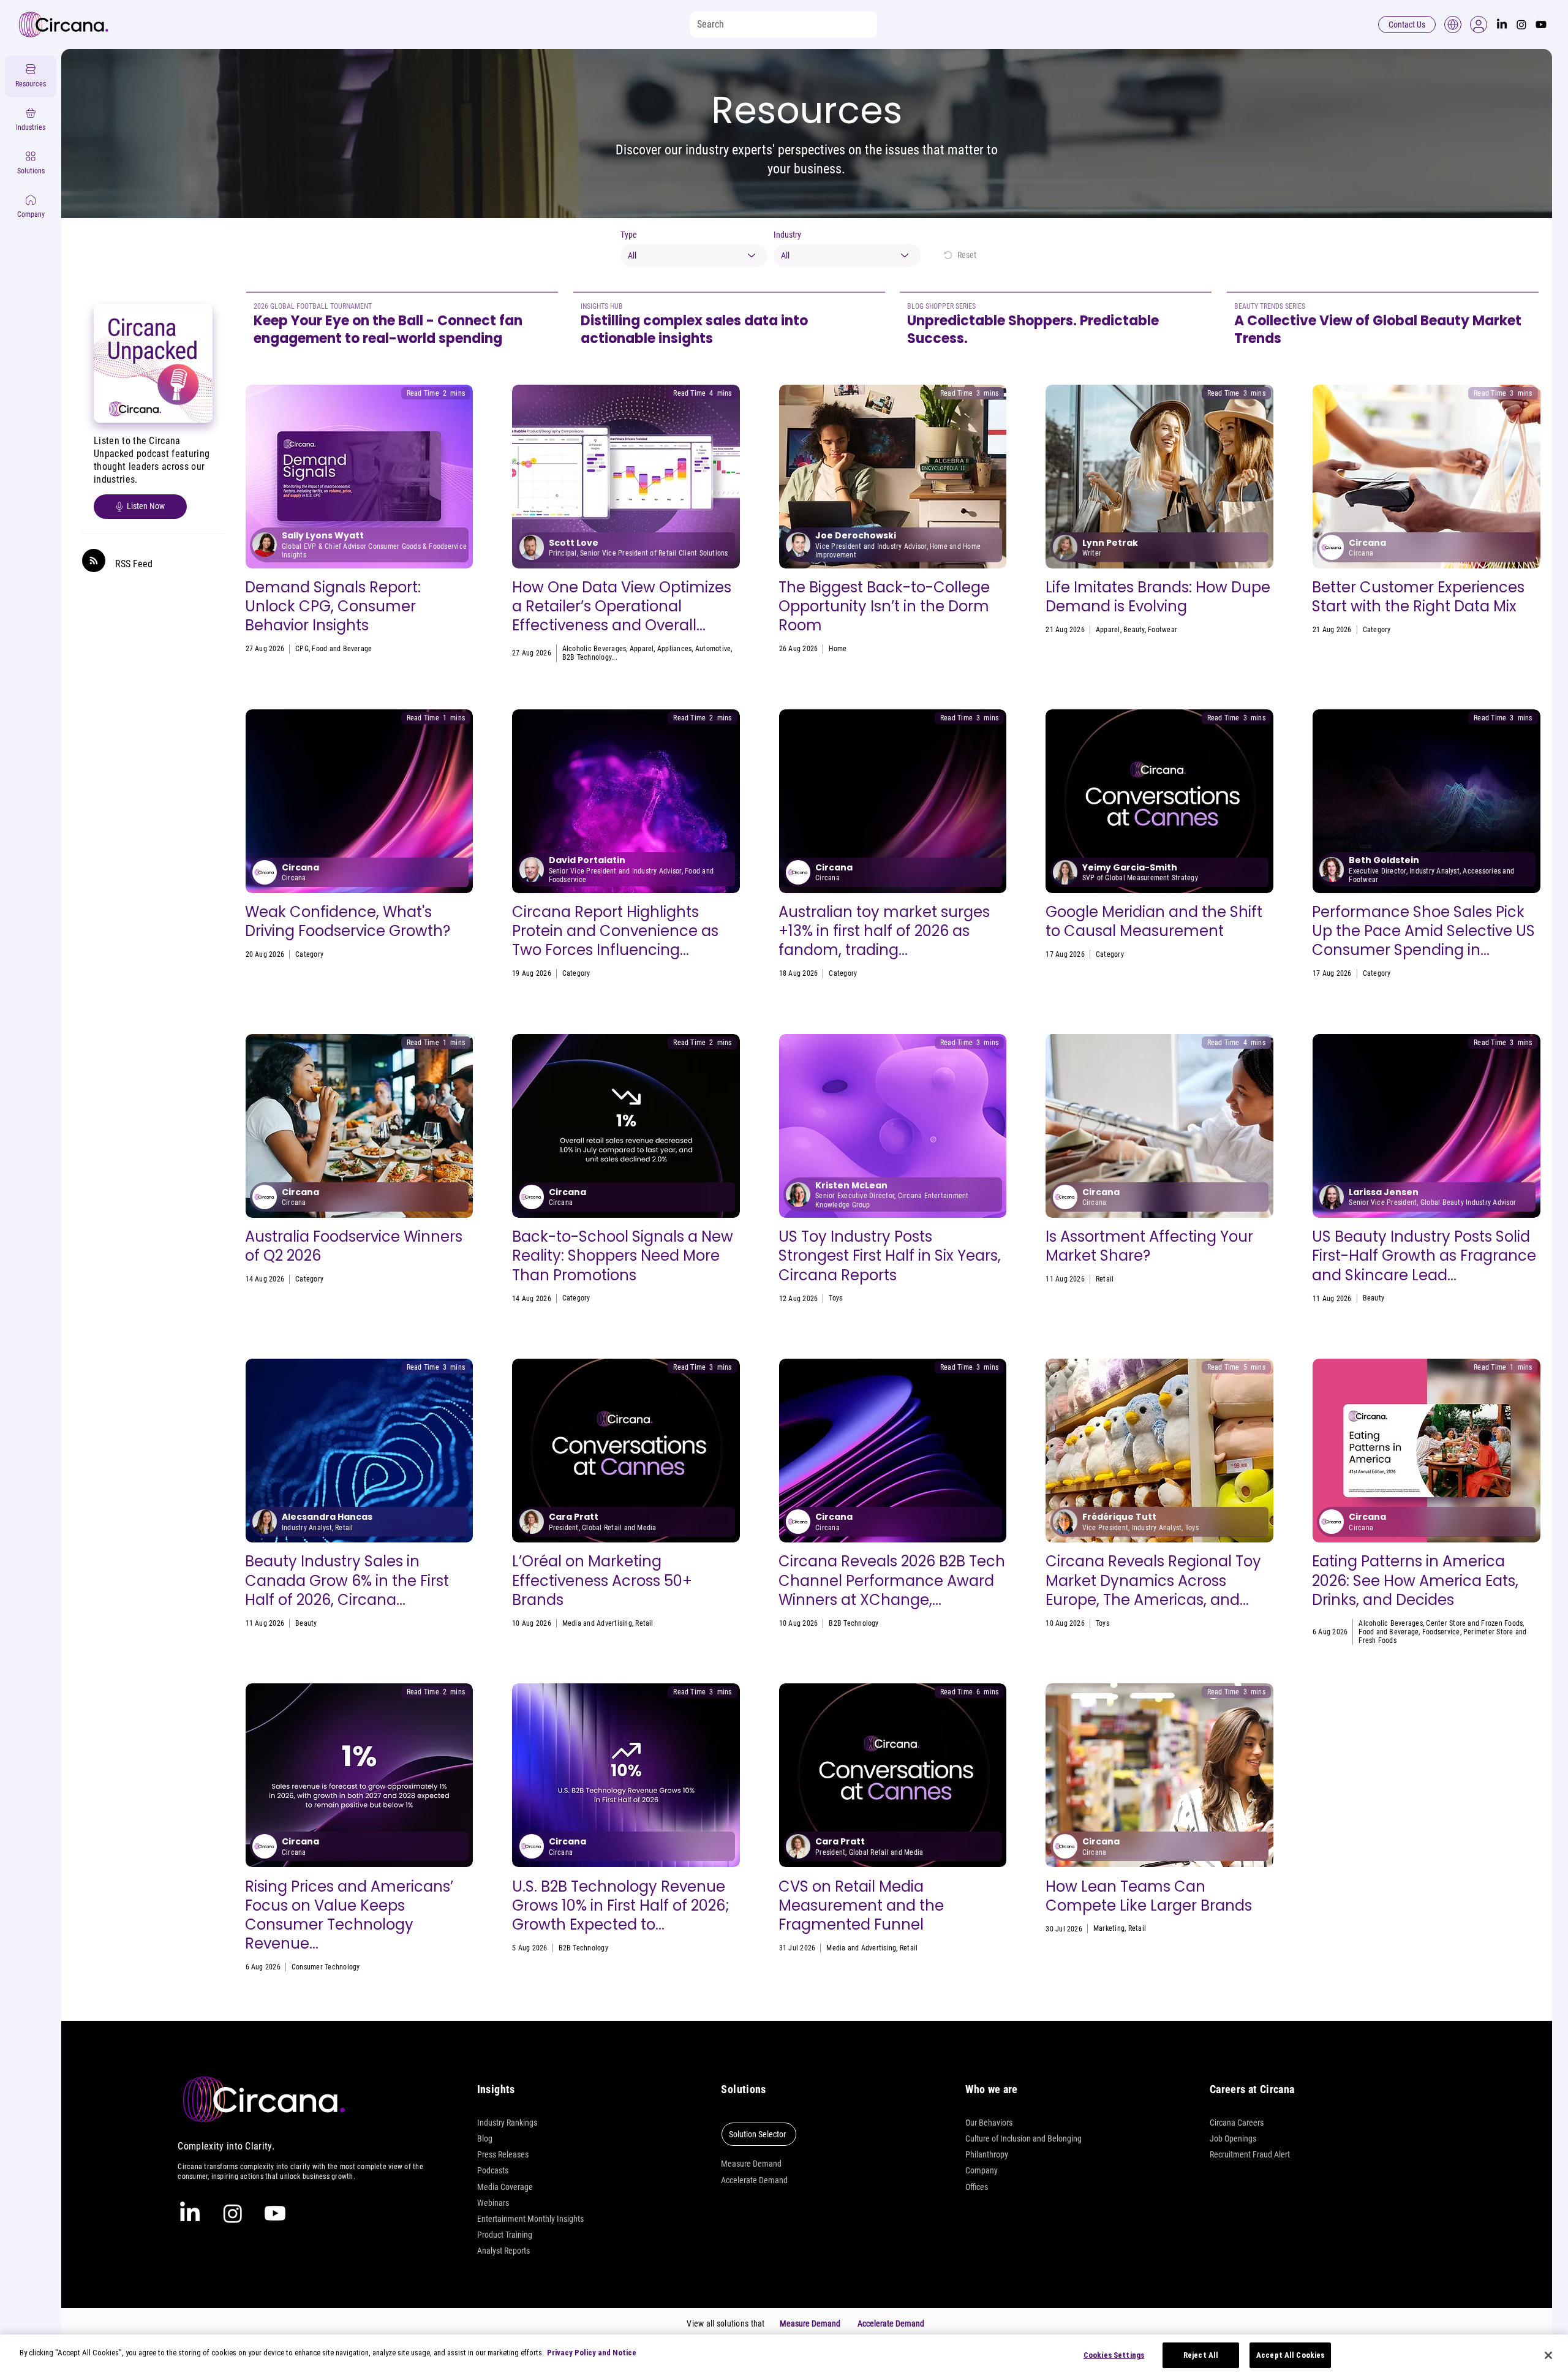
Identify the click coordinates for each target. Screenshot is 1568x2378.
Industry (787, 235)
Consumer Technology (326, 1967)
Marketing (1109, 1928)
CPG (302, 649)
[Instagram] (1521, 25)
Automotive (713, 649)
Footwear (1163, 630)
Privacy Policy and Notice (592, 2353)
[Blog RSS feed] (94, 561)
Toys (835, 1298)
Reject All (1201, 2355)
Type (629, 235)
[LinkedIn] (1502, 25)
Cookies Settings (1114, 2355)
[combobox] (694, 255)
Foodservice (1486, 630)
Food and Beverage (342, 649)
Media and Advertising (597, 1623)
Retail (1517, 630)
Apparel (642, 649)
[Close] (1548, 2355)
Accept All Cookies (1290, 2355)
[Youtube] (1541, 25)
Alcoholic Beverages (594, 649)
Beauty (1134, 630)
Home (838, 649)
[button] (1479, 25)
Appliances (674, 649)
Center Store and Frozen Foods (1474, 1623)
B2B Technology (587, 657)
